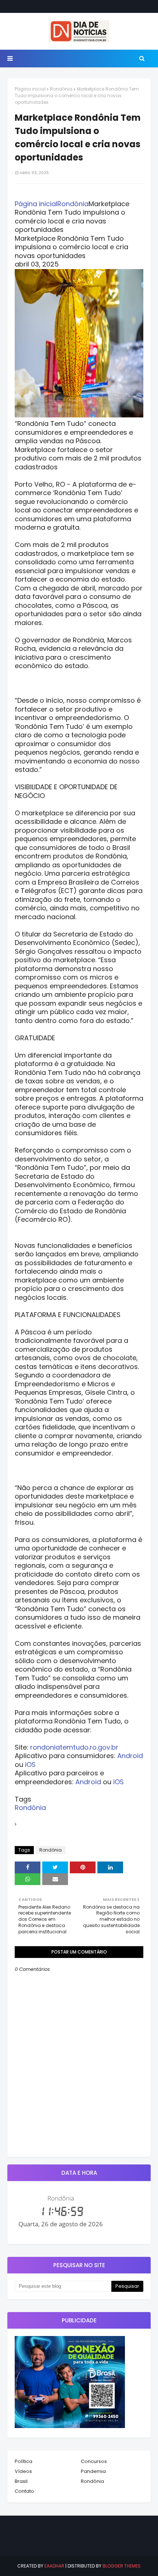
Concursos (94, 2461)
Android (130, 1756)
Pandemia (93, 2471)
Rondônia (61, 89)
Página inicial (30, 89)
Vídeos (23, 2471)
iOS (30, 1765)
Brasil (21, 2481)
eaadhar (54, 2566)
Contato (24, 2491)
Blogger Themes (122, 2566)
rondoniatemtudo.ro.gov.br (74, 1747)
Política (24, 2461)
